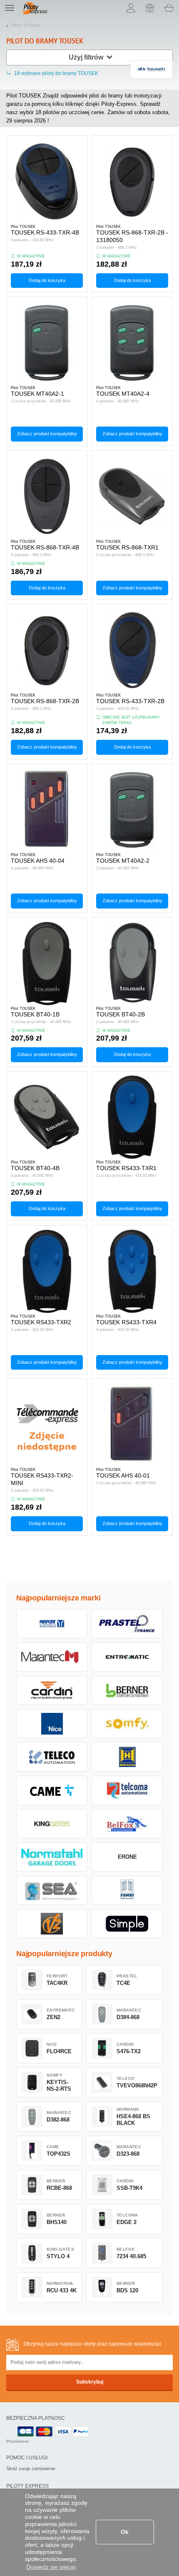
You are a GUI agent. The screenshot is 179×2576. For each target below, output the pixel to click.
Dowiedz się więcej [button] (51, 2567)
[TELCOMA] (127, 1790)
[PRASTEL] (127, 1624)
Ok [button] (125, 2532)
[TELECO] (52, 1757)
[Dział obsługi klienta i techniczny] (150, 8)
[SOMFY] (127, 1724)
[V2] (52, 1924)
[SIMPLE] (127, 1924)
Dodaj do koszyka (47, 280)
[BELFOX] (127, 1824)
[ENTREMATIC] (127, 1657)
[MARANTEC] (52, 1657)
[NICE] (52, 1724)
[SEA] (52, 1890)
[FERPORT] (52, 1624)
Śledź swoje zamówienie (31, 2469)
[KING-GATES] (52, 1824)
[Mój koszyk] (169, 8)
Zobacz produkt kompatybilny (47, 434)
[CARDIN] (52, 1690)
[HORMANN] (127, 1757)
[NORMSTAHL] (52, 1857)
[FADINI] (127, 1890)
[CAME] (52, 1790)
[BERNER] (127, 1690)
